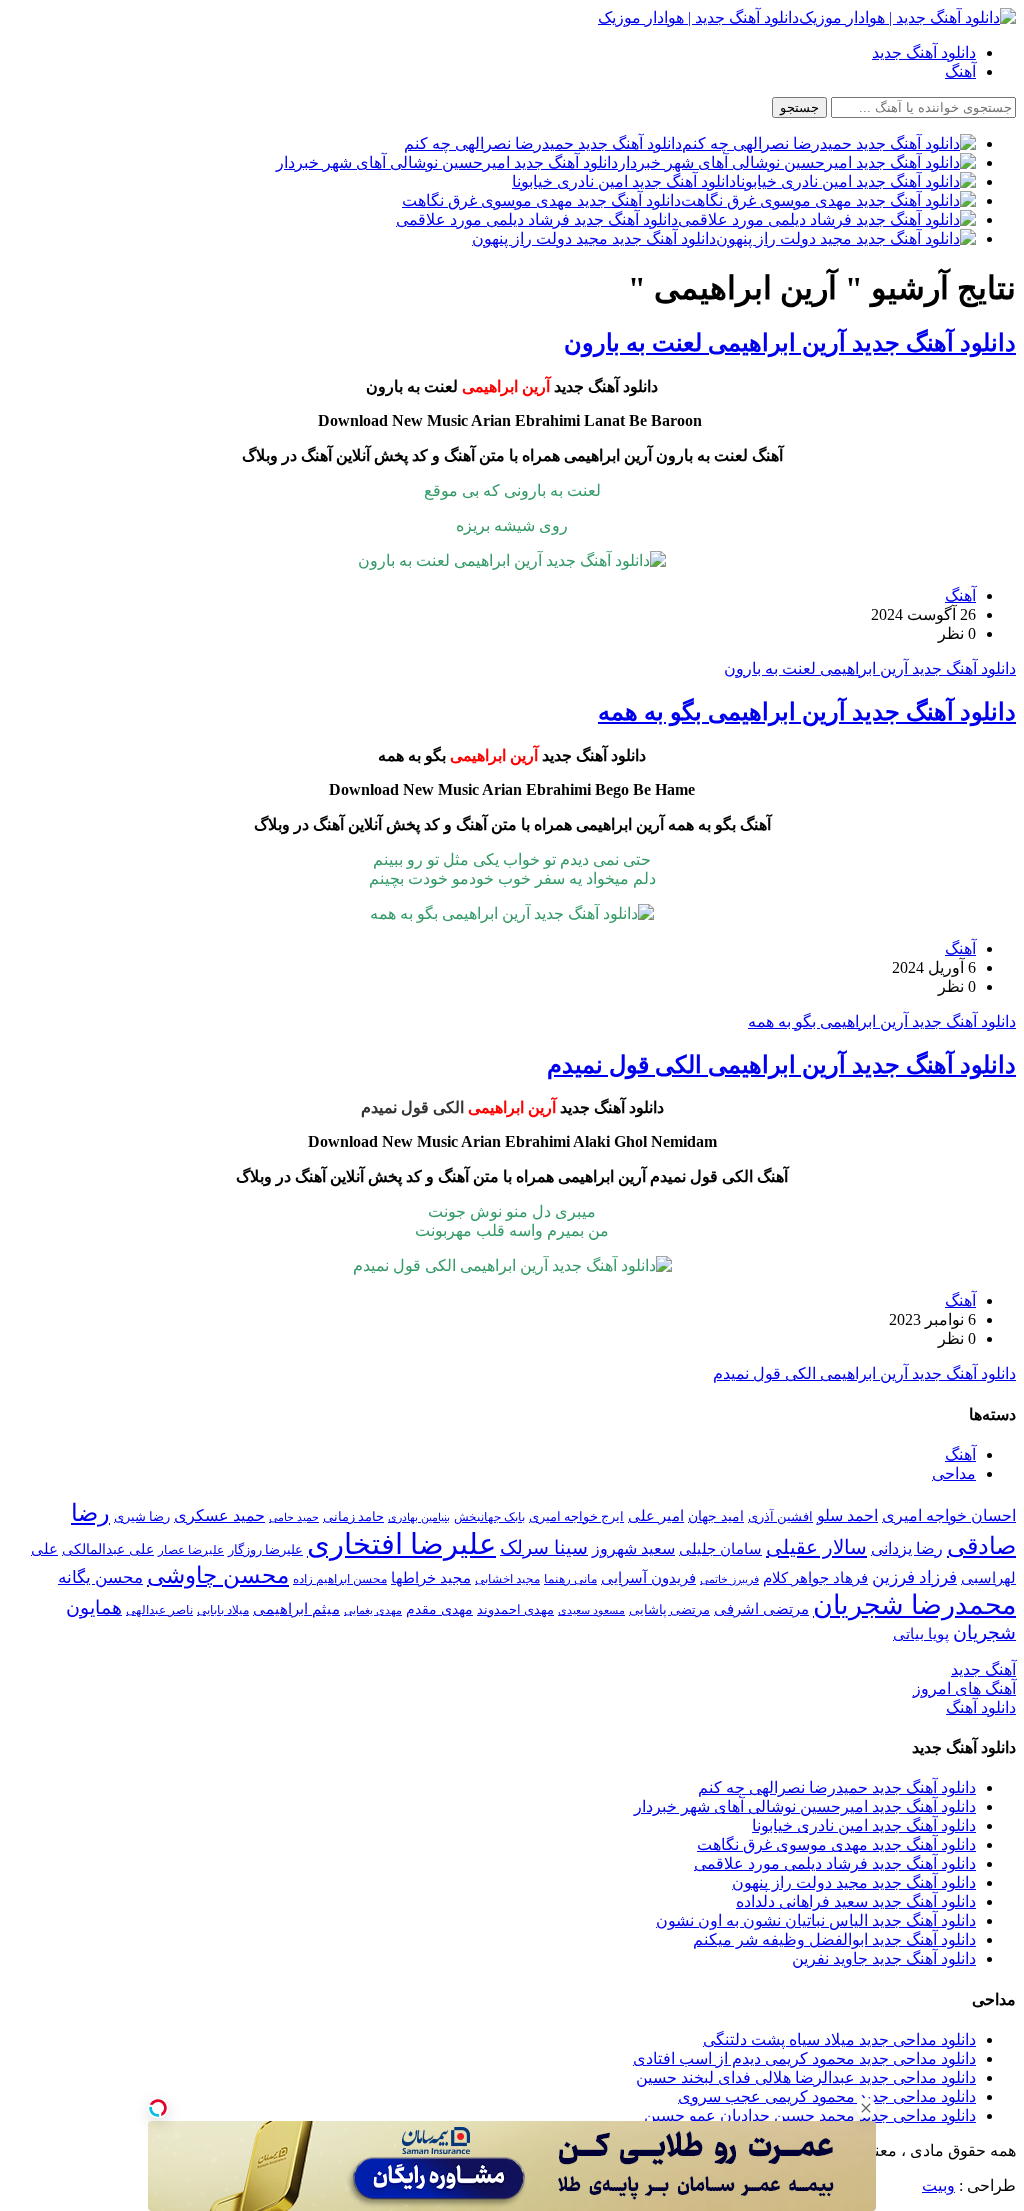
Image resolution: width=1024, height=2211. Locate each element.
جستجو (799, 107)
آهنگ (960, 71)
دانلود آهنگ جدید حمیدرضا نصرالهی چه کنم (837, 1787)
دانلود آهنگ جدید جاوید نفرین (884, 1958)
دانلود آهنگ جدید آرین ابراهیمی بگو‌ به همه (807, 712)
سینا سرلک (544, 1547)
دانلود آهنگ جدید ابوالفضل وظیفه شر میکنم (834, 1939)
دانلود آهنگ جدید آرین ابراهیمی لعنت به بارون (790, 343)
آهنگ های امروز (964, 1688)
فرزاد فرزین (914, 1577)
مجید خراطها (431, 1577)
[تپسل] (158, 2108)
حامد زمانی (353, 1517)
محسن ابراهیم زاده (340, 1579)
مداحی (954, 1473)
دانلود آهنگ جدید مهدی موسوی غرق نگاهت (836, 1844)
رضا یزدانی (907, 1548)
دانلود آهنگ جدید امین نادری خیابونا (864, 1825)
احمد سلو (847, 1515)
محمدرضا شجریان (914, 1605)
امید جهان (716, 1516)
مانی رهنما (570, 1579)
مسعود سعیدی (591, 1610)
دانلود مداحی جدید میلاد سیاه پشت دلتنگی (839, 2039)
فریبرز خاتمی (729, 1579)
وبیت (938, 2185)
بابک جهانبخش (489, 1517)
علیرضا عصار (191, 1550)
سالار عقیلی (816, 1547)
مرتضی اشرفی (761, 1609)
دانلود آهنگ (981, 1707)
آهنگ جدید (983, 1669)
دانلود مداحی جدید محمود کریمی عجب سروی (827, 2096)
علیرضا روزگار (265, 1549)
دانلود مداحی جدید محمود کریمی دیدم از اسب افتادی (804, 2058)
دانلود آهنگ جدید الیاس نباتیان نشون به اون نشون (816, 1920)
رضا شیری (142, 1516)
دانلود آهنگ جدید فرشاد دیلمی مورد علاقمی (835, 1863)
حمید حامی (294, 1517)
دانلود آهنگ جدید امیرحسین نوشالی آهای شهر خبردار (805, 1806)
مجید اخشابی (507, 1579)
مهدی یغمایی (373, 1610)
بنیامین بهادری (419, 1517)
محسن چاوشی (218, 1575)
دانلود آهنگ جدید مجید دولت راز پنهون (854, 1882)
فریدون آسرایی (648, 1577)
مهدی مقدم (439, 1609)
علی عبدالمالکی (108, 1549)
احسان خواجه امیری (949, 1515)
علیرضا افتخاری (401, 1544)
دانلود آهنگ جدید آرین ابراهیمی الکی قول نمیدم (781, 1065)
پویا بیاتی (921, 1633)
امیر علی (656, 1516)
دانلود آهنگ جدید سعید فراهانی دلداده (856, 1901)
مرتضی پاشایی (669, 1609)
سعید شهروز (633, 1548)
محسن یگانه (100, 1577)
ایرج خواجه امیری (576, 1516)
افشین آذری (780, 1516)
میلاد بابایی (223, 1610)
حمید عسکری (219, 1515)
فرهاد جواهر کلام (815, 1578)
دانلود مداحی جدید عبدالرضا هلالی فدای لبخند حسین (806, 2077)
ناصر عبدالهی (159, 1610)
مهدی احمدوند (515, 1609)
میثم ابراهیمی (296, 1609)
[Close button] (866, 2108)
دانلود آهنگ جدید (924, 52)
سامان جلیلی (720, 1549)
